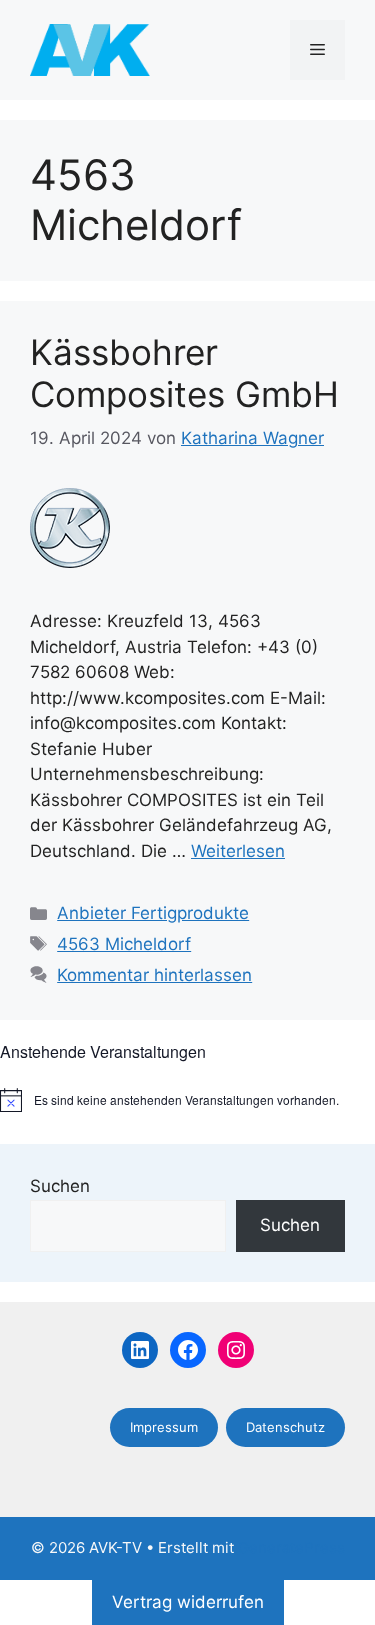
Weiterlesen (238, 851)
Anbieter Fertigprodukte (153, 913)
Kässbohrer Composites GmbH (184, 373)
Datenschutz (285, 1427)
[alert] (187, 1100)
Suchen (60, 1186)
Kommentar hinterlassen (154, 975)
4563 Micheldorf (124, 944)
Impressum (164, 1427)
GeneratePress (291, 1547)
